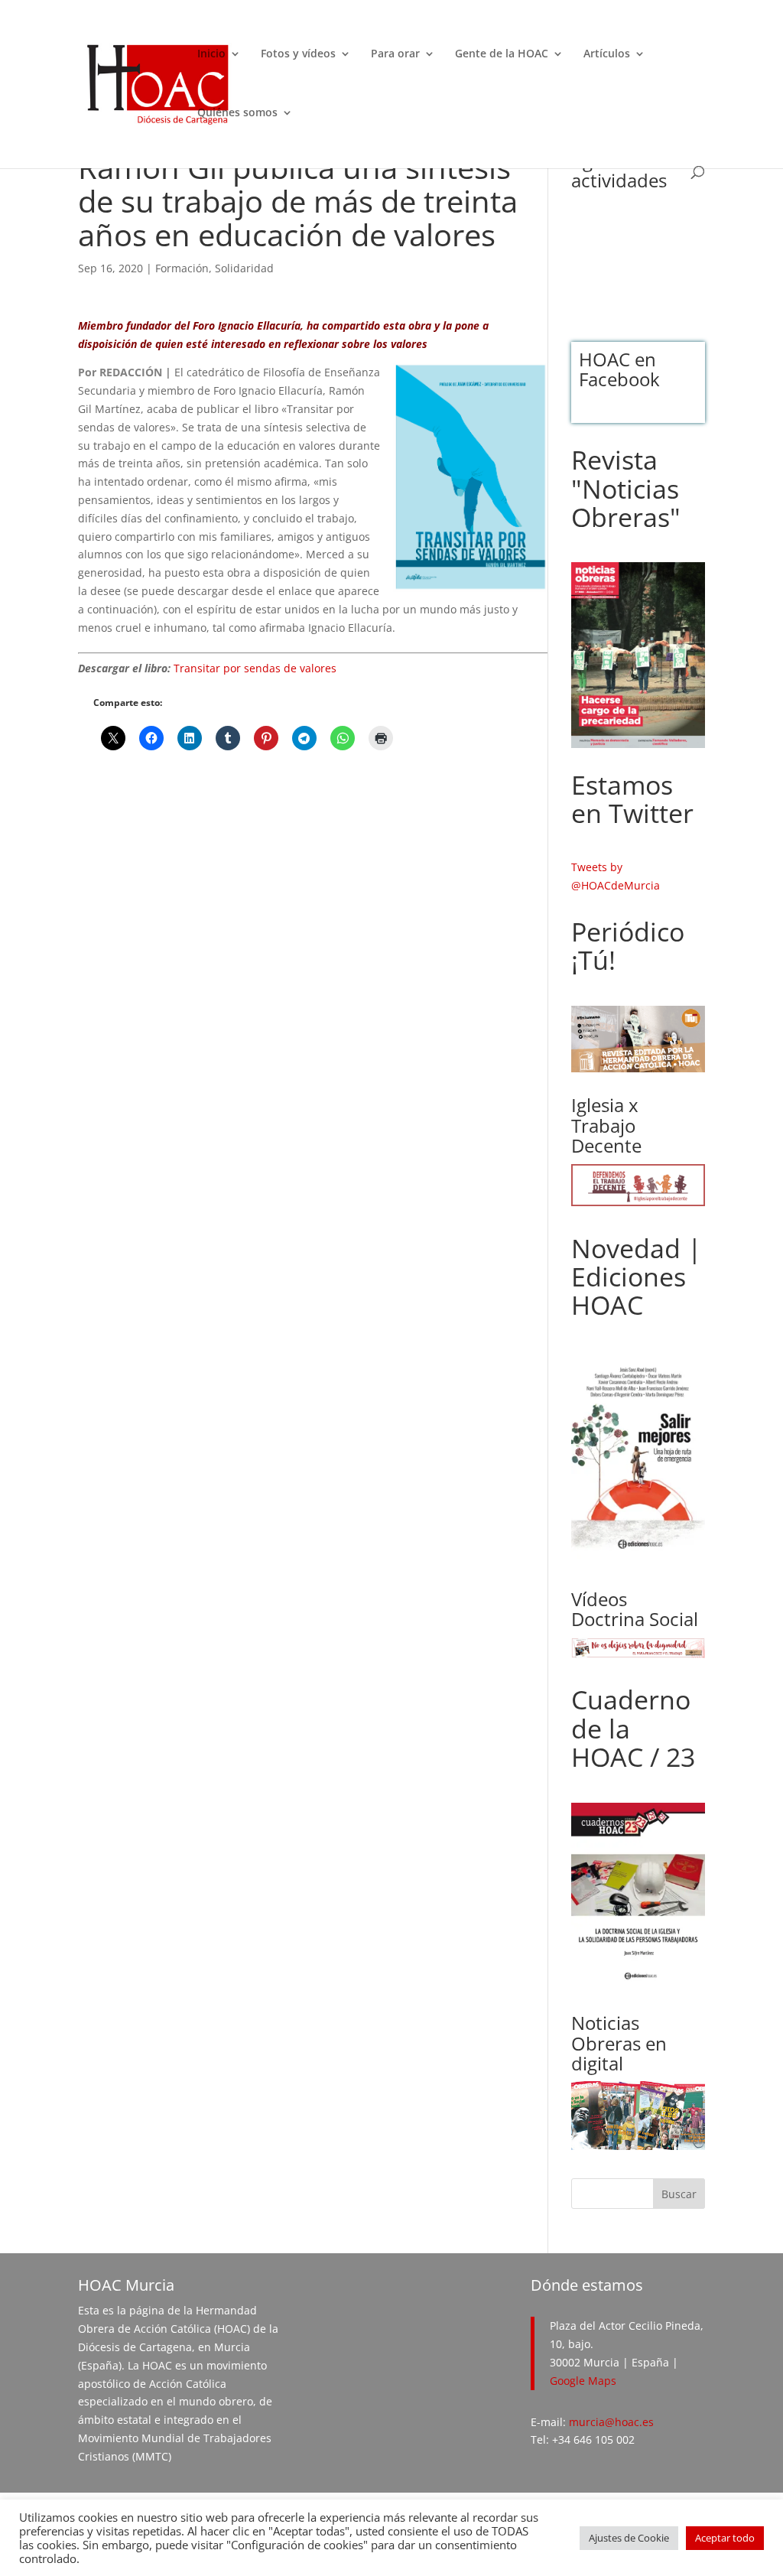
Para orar (395, 54)
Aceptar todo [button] (725, 2538)
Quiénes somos (237, 113)
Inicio (211, 54)
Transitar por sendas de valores (255, 668)
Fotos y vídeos (298, 54)
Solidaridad (244, 268)
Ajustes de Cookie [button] (629, 2538)
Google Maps (583, 2381)
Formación (182, 268)
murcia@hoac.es (611, 2422)
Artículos (607, 54)
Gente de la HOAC (502, 54)
